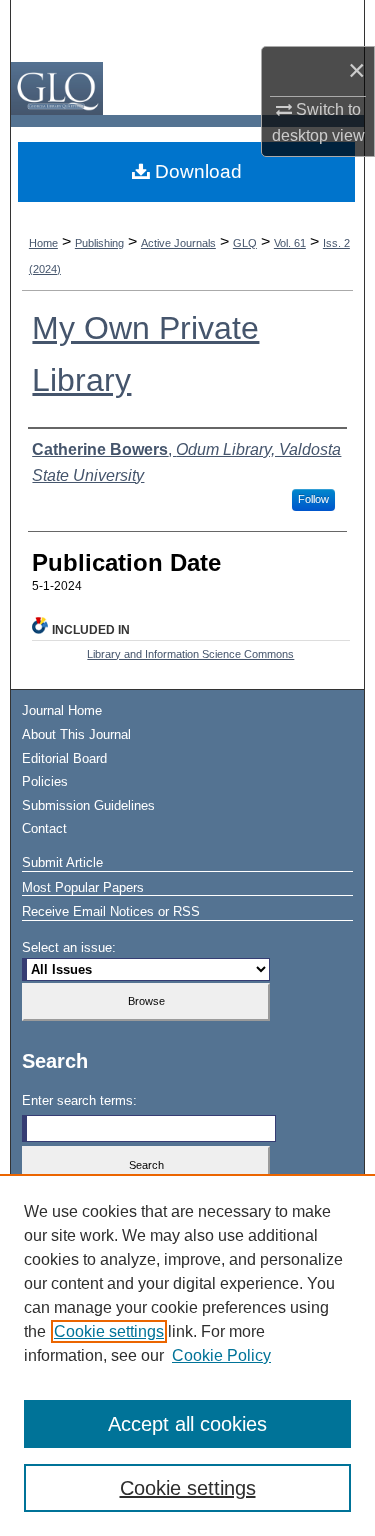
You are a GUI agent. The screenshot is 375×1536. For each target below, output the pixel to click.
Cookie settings (109, 1331)
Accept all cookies (187, 1424)
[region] (187, 1355)
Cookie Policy (221, 1355)
